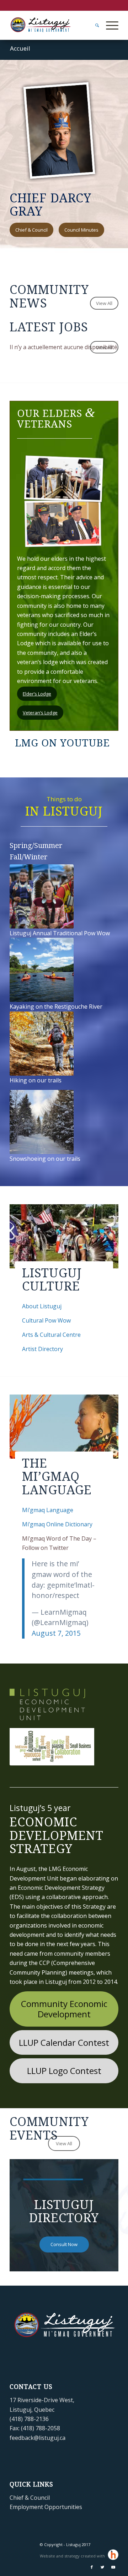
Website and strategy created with (73, 2556)
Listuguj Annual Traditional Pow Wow (60, 933)
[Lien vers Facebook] (92, 2567)
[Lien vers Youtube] (113, 2567)
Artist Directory (42, 1349)
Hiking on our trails (36, 1080)
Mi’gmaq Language (48, 1510)
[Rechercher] (94, 25)
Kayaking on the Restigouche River (56, 1007)
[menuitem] (94, 25)
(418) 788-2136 (29, 2419)
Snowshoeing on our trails (45, 1159)
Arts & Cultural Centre (51, 1335)
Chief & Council (30, 2498)
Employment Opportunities (46, 2507)
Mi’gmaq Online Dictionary (57, 1524)
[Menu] (109, 25)
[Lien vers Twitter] (102, 2567)
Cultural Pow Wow (46, 1320)
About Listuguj (42, 1306)
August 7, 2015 (56, 1633)
